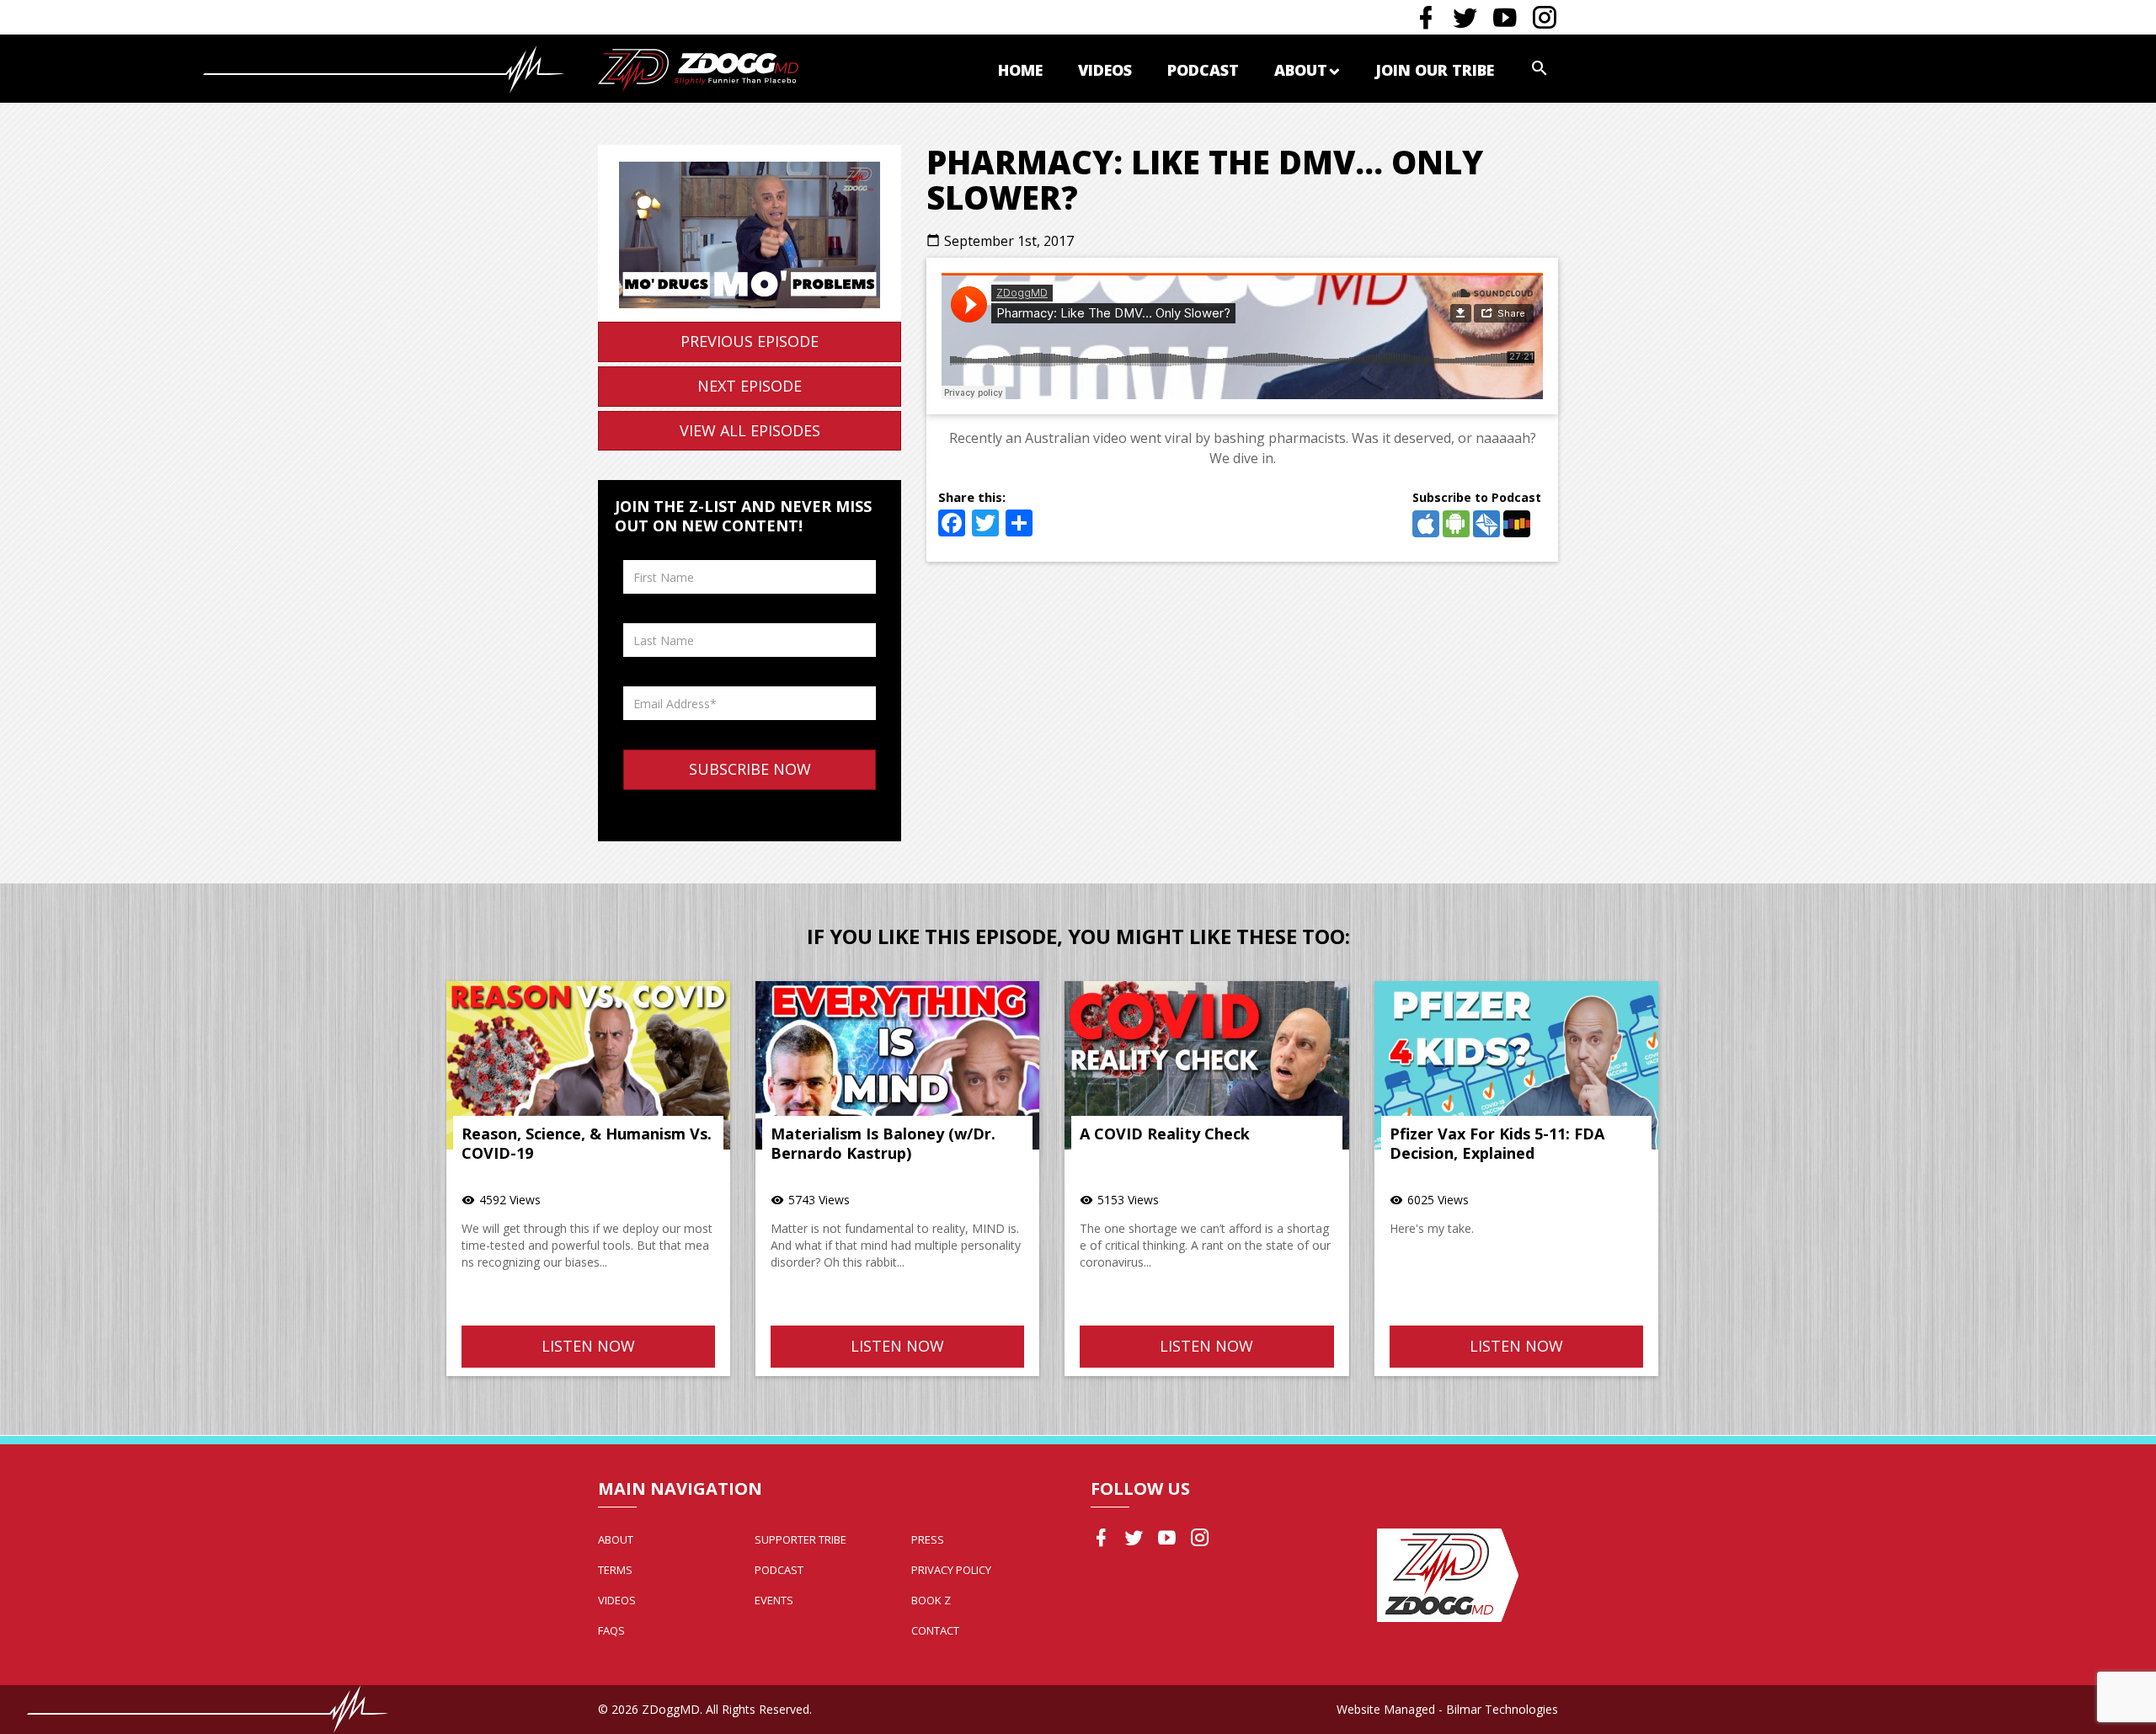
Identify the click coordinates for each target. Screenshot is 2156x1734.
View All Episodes (750, 430)
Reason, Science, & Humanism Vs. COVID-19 (587, 1143)
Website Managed (1386, 1709)
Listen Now (588, 1346)
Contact (935, 1630)
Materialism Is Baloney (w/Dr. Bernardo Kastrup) (883, 1143)
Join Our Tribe (1435, 70)
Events (774, 1600)
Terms (615, 1570)
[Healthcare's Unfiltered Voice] (698, 69)
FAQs (611, 1630)
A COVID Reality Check (1165, 1134)
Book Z (931, 1600)
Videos (1105, 70)
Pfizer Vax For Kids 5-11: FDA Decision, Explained (1497, 1143)
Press (928, 1539)
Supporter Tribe (800, 1539)
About (1301, 70)
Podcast (1203, 70)
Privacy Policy (951, 1570)
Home (1020, 70)
